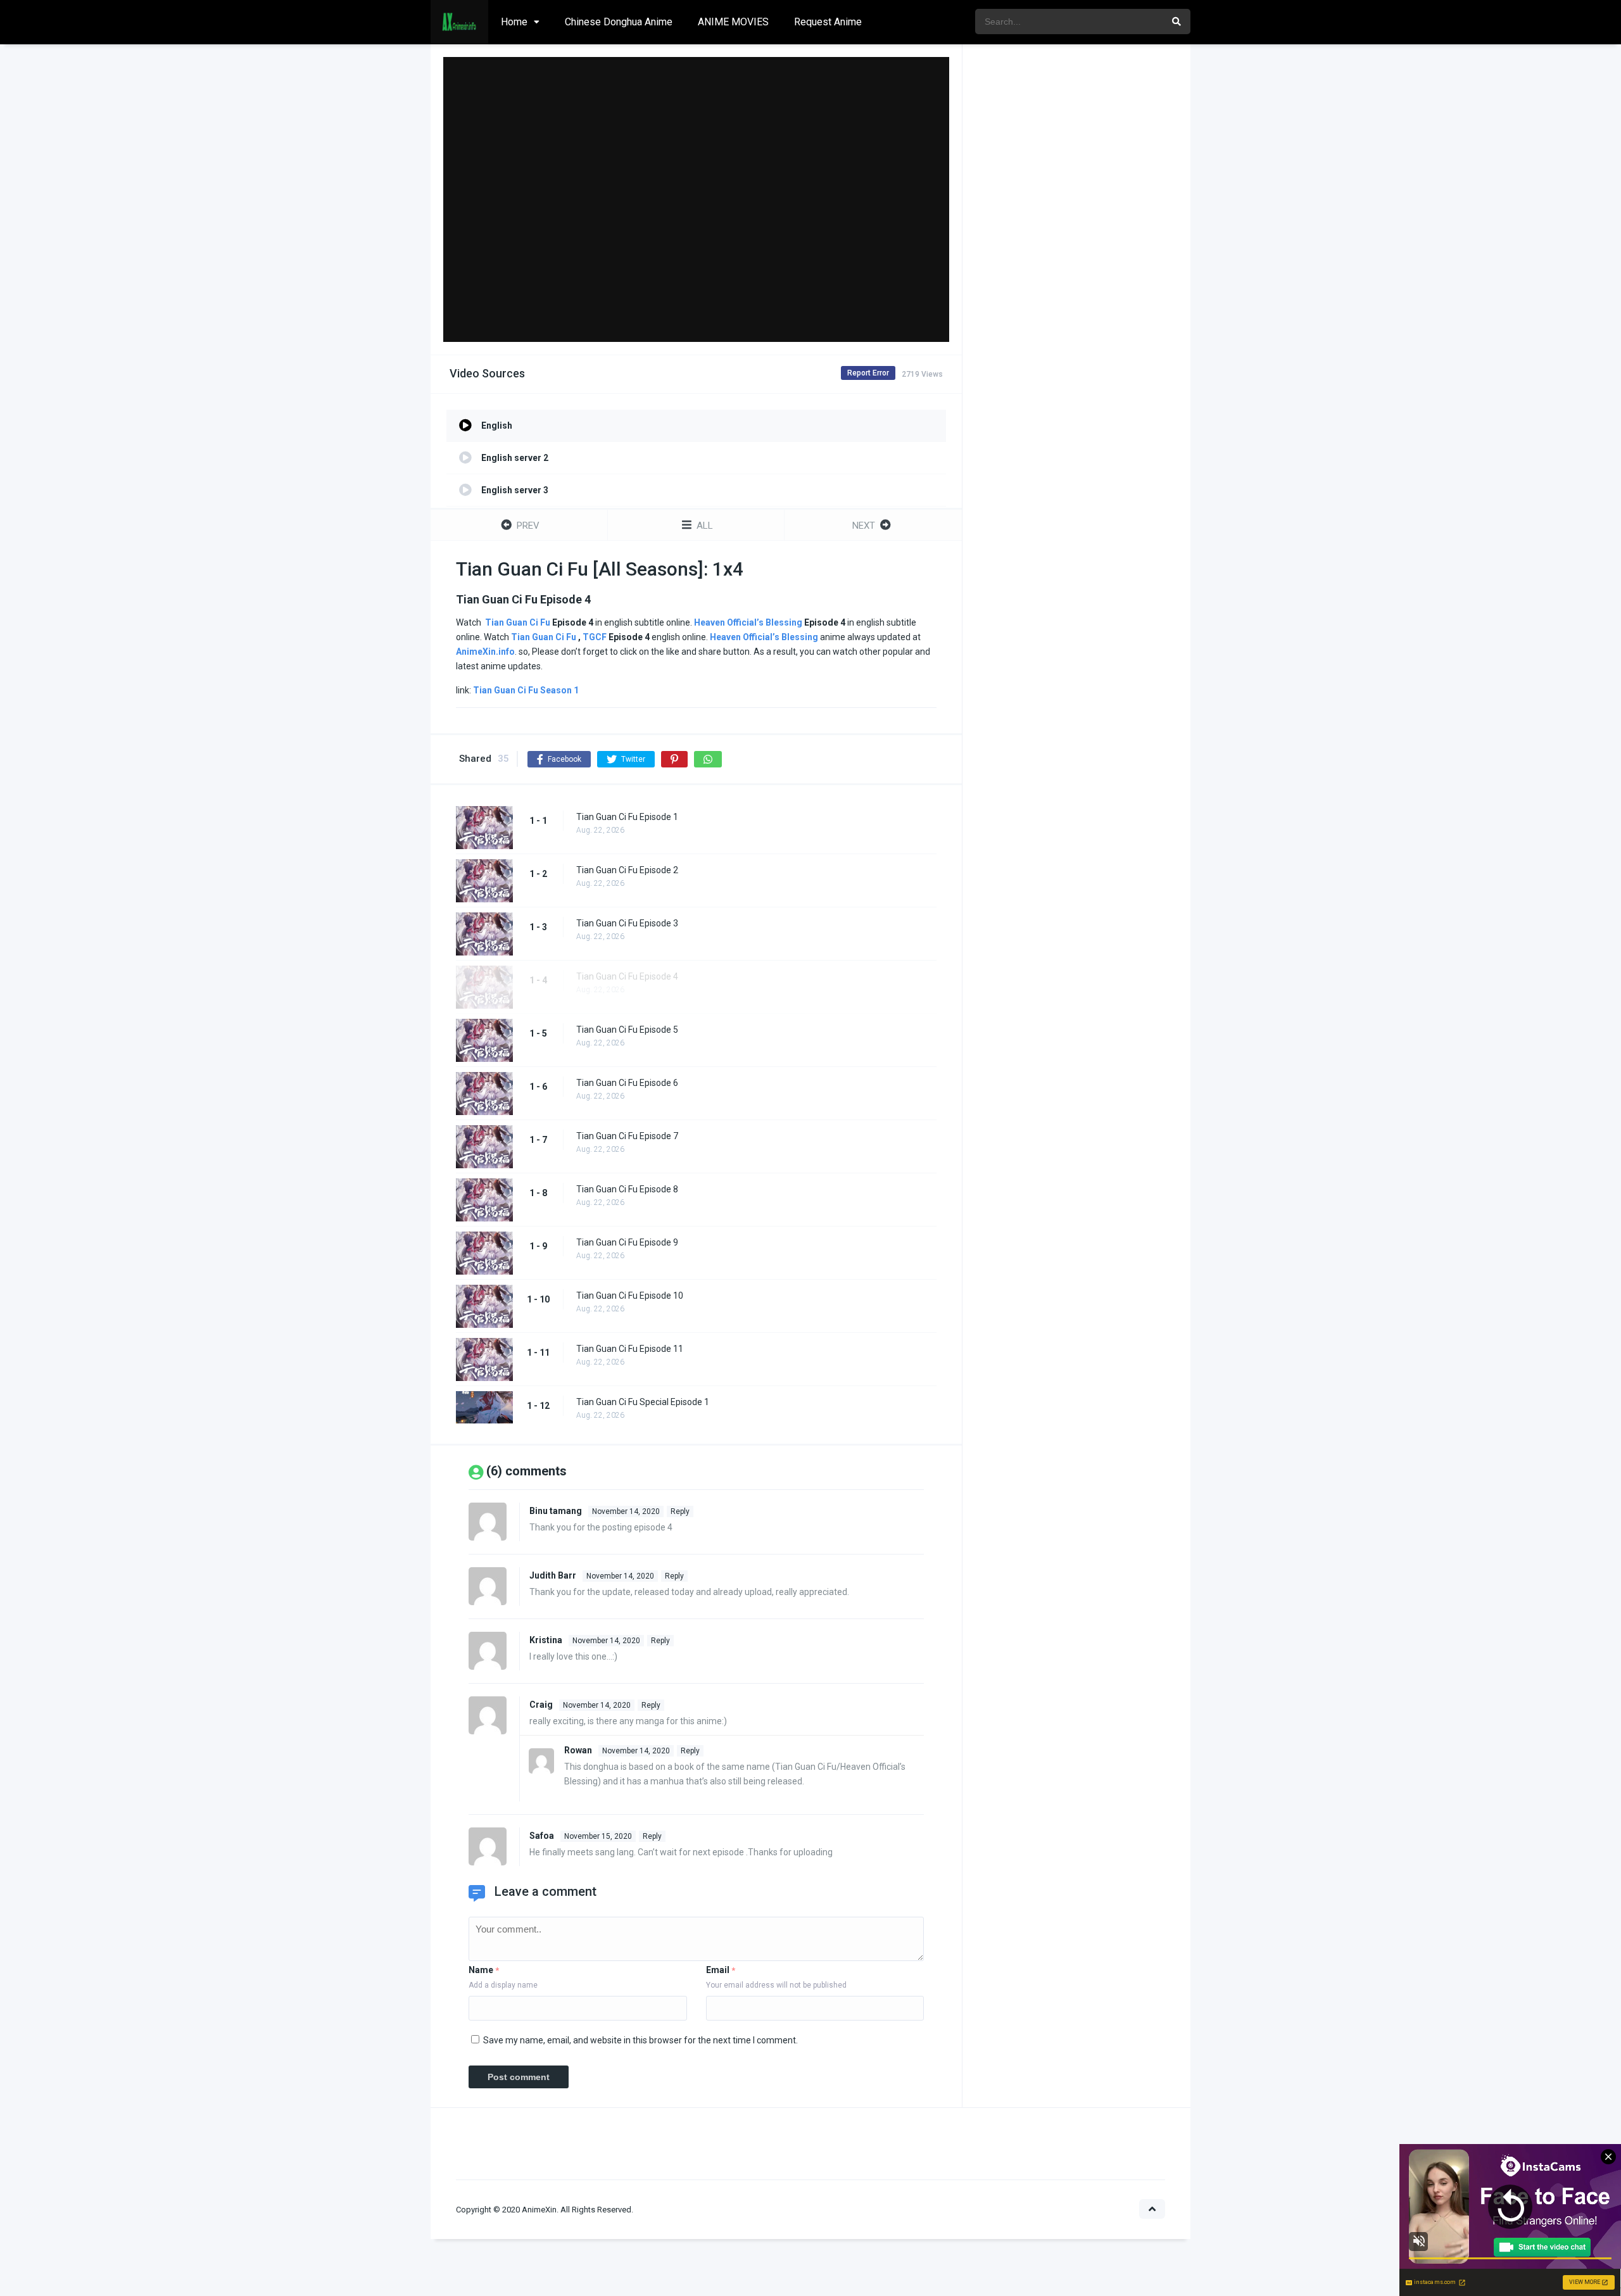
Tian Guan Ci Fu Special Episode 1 (643, 1402)
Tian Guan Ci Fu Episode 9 (627, 1242)
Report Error (868, 373)
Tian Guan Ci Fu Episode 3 (627, 923)
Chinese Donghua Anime (619, 22)
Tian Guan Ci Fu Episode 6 (627, 1083)
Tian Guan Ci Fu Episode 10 (630, 1296)
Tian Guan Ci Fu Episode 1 (627, 817)
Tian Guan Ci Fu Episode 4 (627, 976)
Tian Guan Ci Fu (518, 622)
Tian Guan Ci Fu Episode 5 (627, 1030)
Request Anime (828, 22)
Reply (680, 1511)
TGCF (595, 637)
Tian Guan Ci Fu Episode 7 (627, 1136)
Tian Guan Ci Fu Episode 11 (630, 1349)
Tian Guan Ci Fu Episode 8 (627, 1189)
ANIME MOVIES (733, 22)
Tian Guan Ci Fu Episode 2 (627, 870)
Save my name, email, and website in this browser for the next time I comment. (640, 2040)
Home (514, 22)
